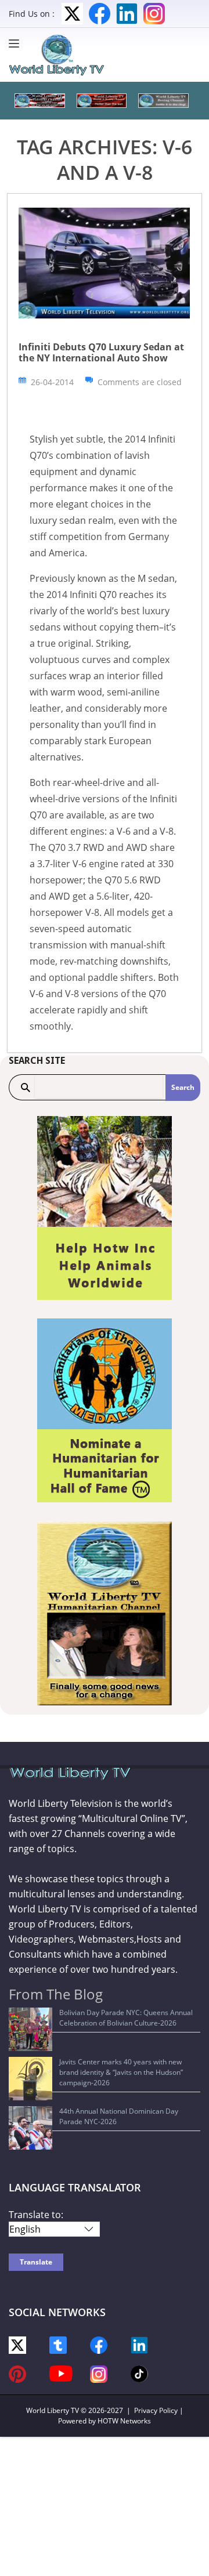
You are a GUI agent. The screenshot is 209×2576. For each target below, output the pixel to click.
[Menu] (17, 44)
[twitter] (17, 2344)
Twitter (72, 14)
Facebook (100, 14)
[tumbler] (58, 2344)
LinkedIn (127, 14)
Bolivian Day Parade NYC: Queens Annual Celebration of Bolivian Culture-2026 (126, 2018)
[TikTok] (139, 2373)
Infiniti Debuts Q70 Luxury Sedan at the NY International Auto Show (101, 352)
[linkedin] (139, 2344)
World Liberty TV (53, 2410)
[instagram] (99, 2373)
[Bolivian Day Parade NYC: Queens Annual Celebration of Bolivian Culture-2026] (30, 2029)
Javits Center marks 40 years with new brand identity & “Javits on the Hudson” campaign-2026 (121, 2072)
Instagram (154, 14)
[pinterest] (17, 2373)
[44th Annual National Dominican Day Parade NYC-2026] (30, 2128)
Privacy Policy (156, 2410)
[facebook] (99, 2344)
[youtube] (61, 2373)
